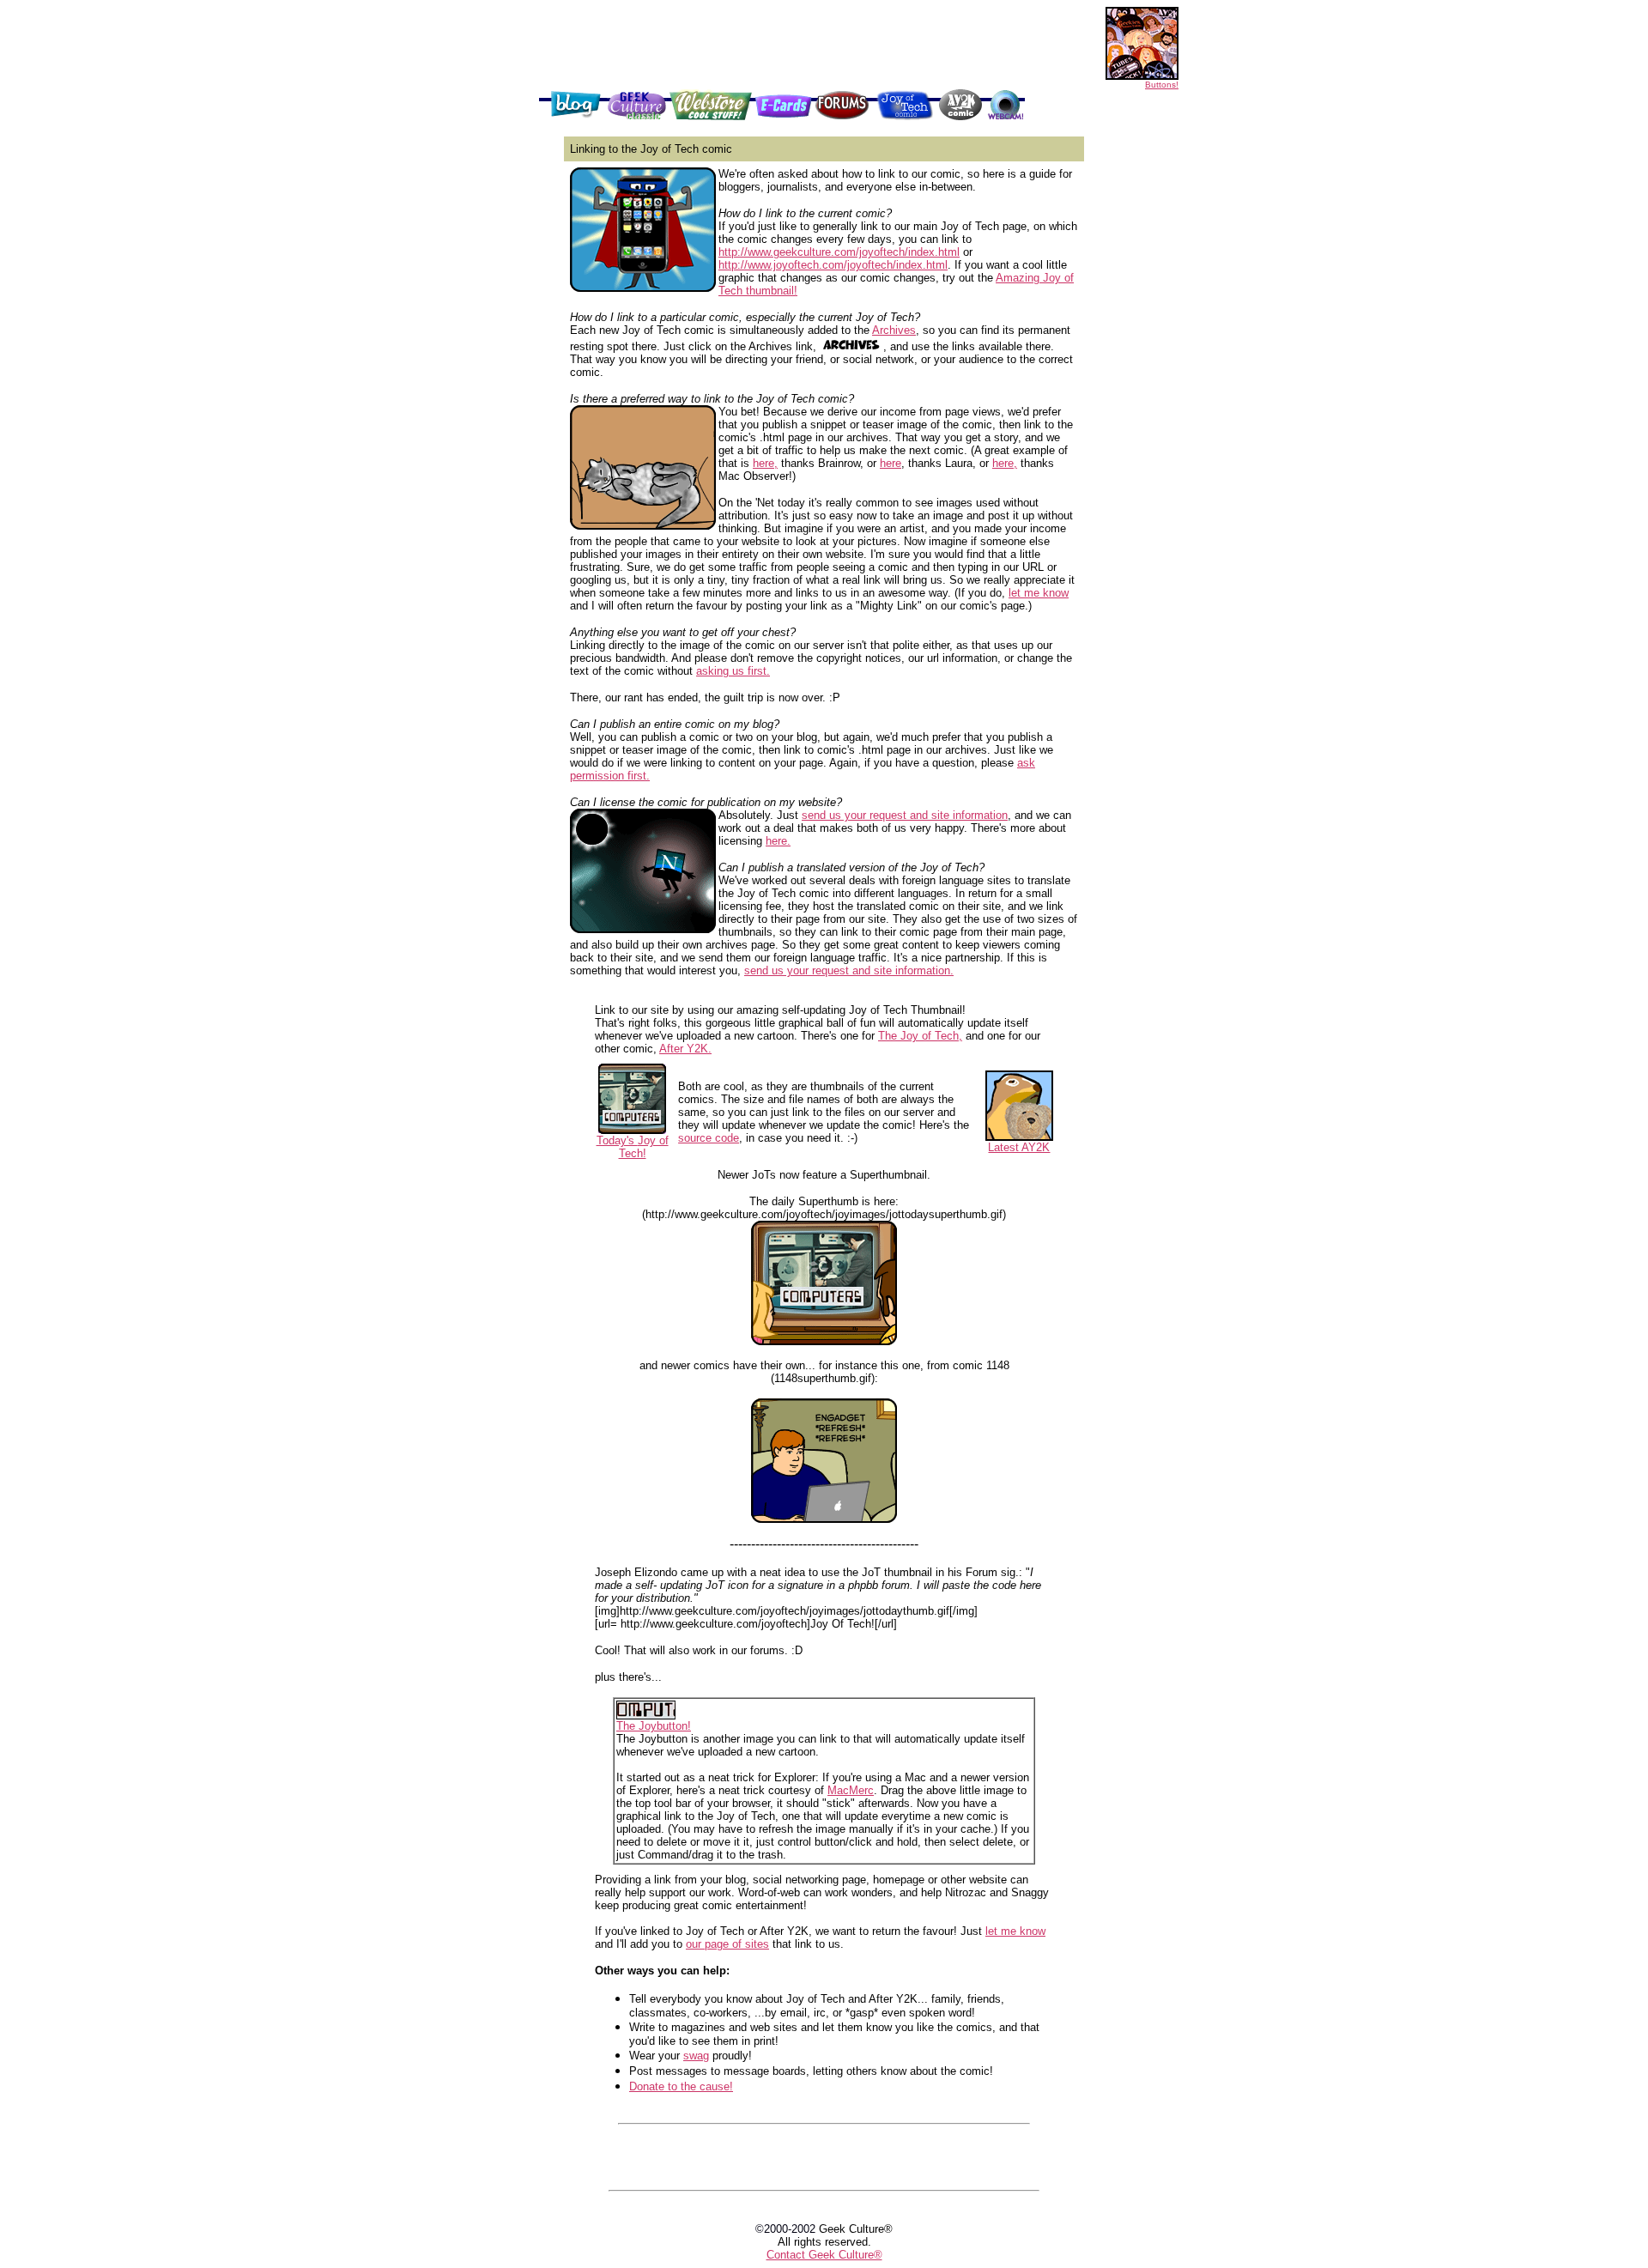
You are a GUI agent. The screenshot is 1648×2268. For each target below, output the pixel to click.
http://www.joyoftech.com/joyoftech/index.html (833, 265)
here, (765, 463)
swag (696, 2056)
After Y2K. (685, 1049)
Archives (894, 330)
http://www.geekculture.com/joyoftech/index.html (839, 252)
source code (709, 1138)
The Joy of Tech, (920, 1036)
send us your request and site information (905, 815)
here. (778, 841)
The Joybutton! (654, 1726)
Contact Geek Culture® (824, 2255)
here (891, 463)
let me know (1039, 593)
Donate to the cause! (681, 2086)
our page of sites (727, 1944)
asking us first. (733, 671)
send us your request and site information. (849, 970)
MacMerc (851, 1790)
